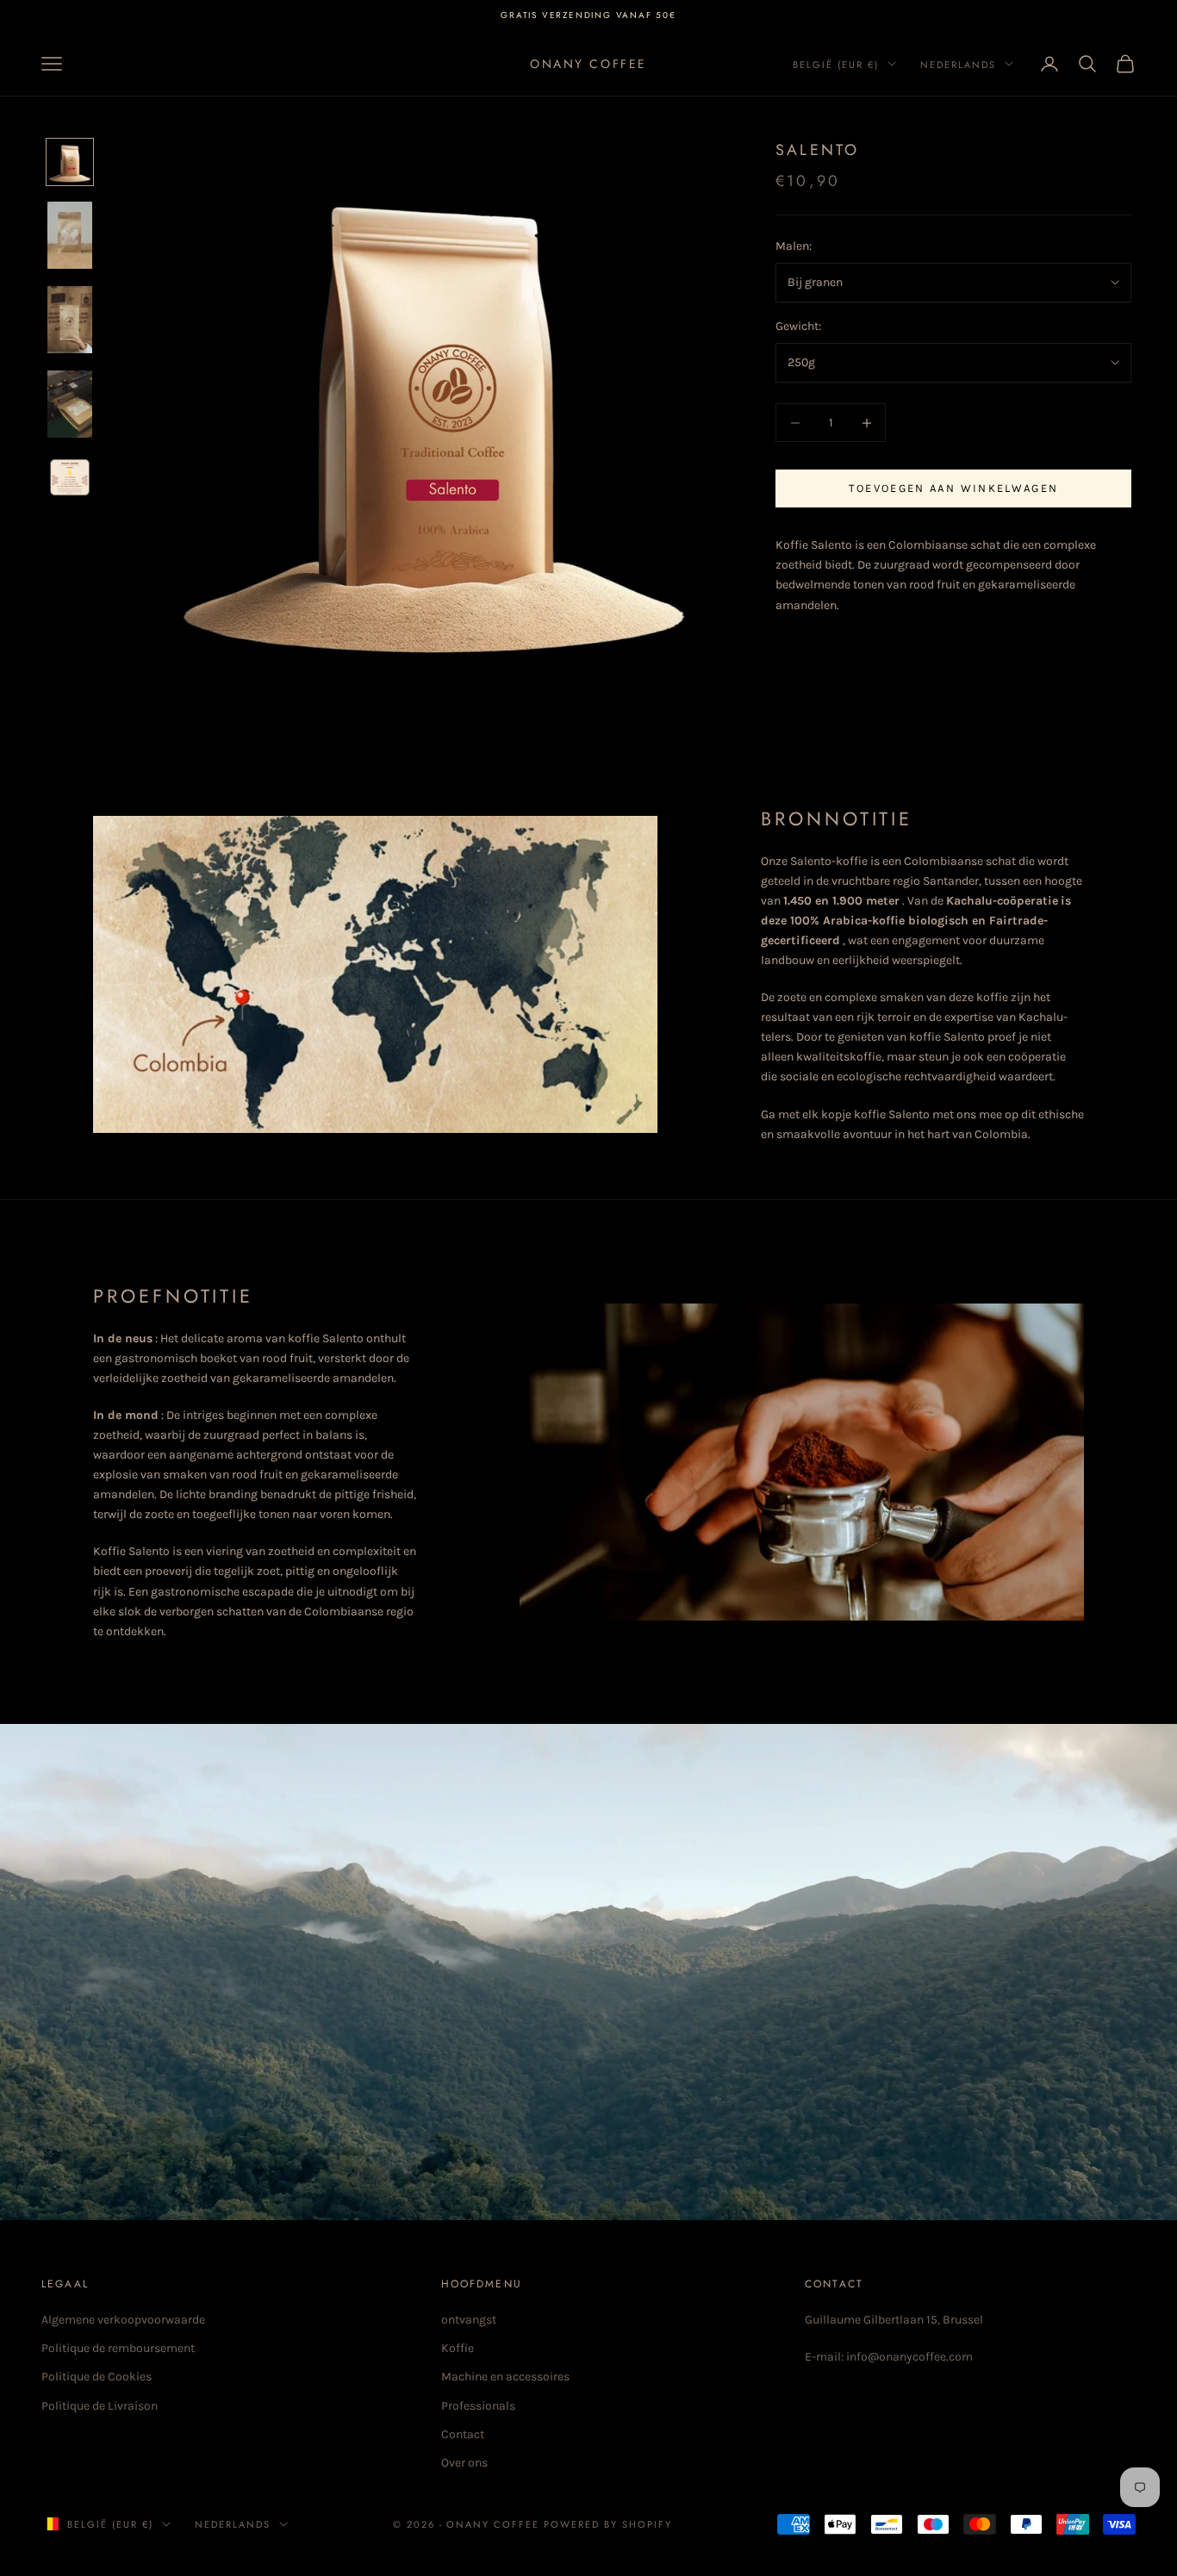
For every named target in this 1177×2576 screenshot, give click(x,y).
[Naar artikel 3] (70, 320)
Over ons (464, 2463)
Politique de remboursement (118, 2348)
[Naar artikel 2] (70, 235)
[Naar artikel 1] (70, 162)
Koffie (458, 2348)
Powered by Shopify (608, 2524)
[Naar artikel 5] (70, 477)
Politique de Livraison (100, 2406)
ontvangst (469, 2320)
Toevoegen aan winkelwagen (954, 489)
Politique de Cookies (97, 2377)
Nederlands (958, 64)
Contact (463, 2434)
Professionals (478, 2406)
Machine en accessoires (505, 2377)
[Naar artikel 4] (70, 404)
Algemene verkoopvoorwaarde (123, 2320)
